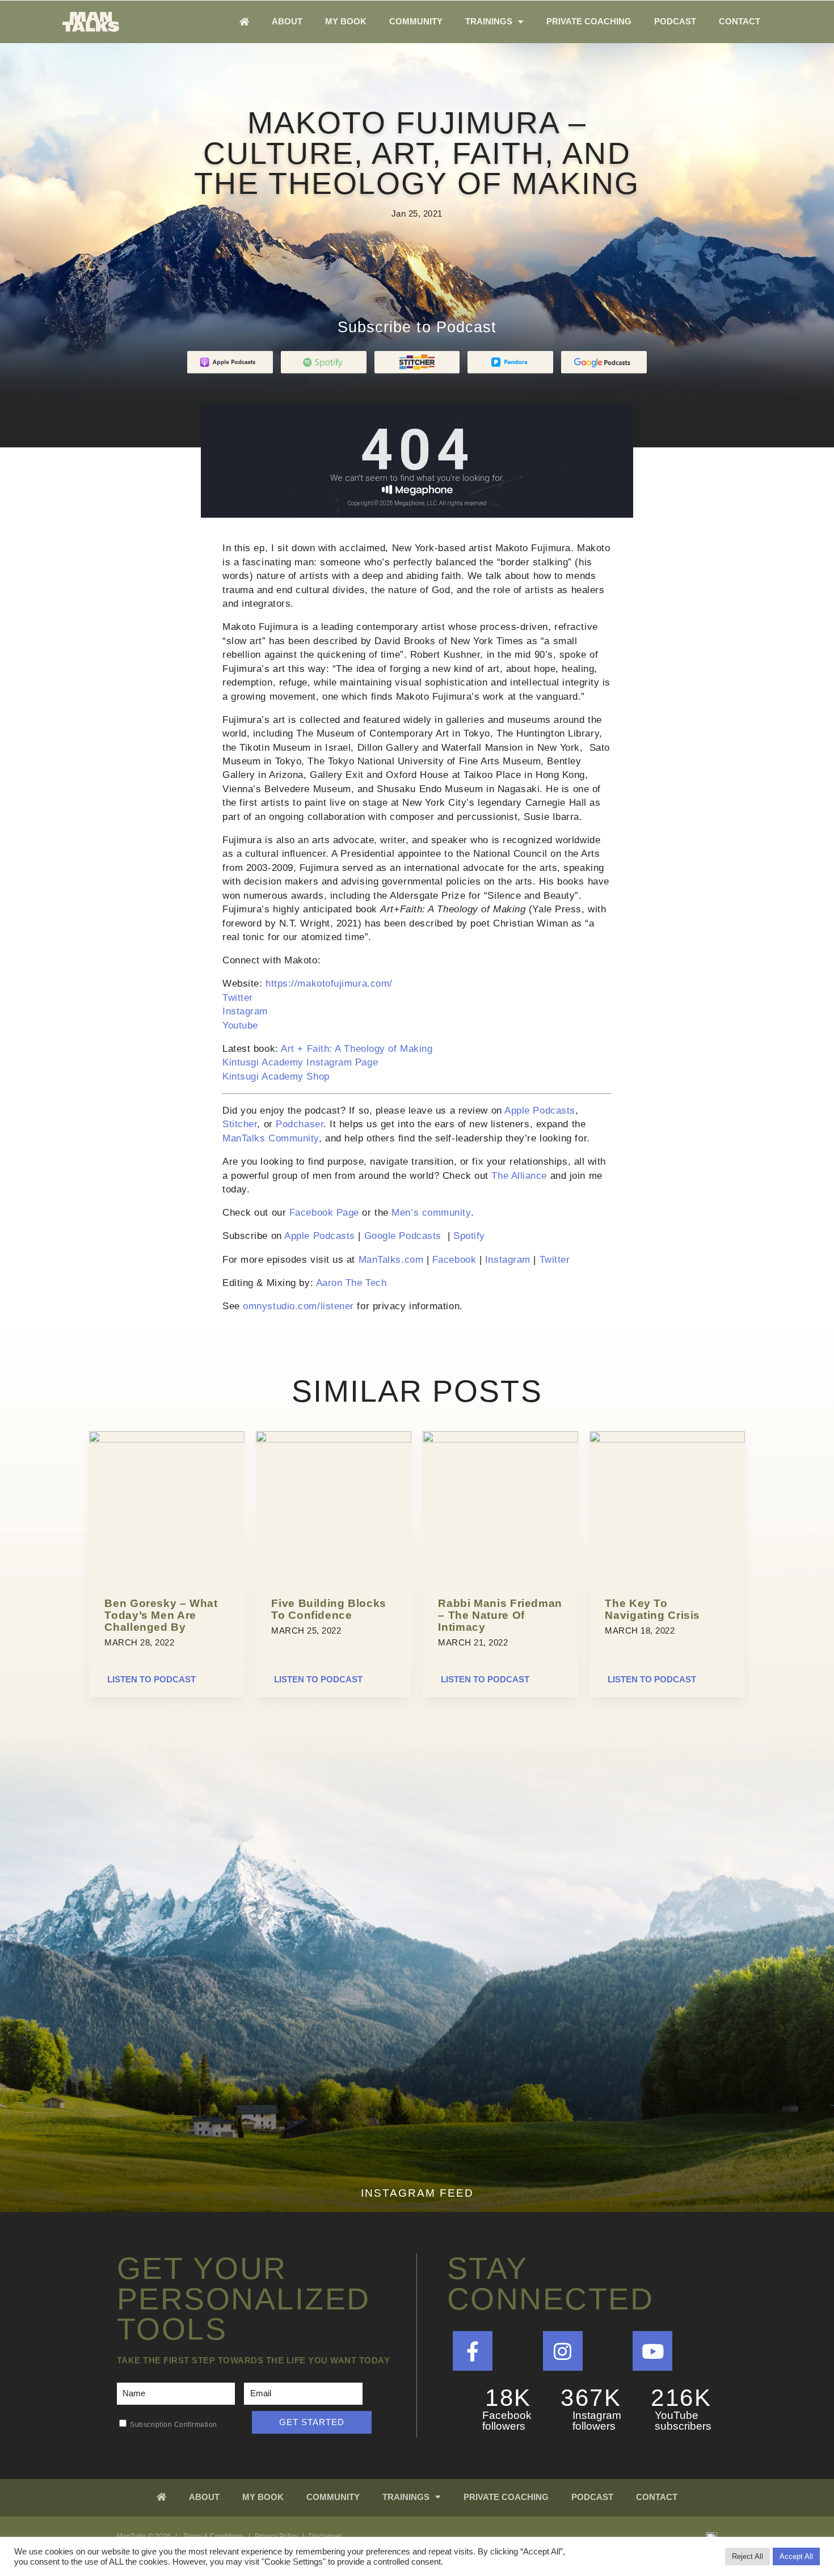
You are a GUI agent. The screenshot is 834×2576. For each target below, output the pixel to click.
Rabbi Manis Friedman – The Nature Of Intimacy (500, 1615)
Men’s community (431, 1213)
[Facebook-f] (473, 2351)
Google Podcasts (403, 1236)
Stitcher (240, 1124)
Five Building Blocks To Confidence (329, 1609)
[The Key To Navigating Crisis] (667, 1440)
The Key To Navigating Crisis (652, 1609)
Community (416, 21)
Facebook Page (324, 1213)
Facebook (454, 1260)
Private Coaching (589, 21)
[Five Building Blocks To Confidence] (334, 1440)
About (287, 21)
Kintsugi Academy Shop (276, 1076)
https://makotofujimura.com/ (329, 984)
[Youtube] (652, 2351)
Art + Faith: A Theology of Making (357, 1049)
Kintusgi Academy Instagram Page (300, 1062)
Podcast (675, 21)
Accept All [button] (796, 2556)
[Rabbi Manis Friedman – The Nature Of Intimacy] (500, 1440)
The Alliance (519, 1176)
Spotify (469, 1236)
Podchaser (300, 1124)
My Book (346, 21)
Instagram (245, 1011)
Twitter (238, 998)
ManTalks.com (391, 1260)
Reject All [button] (747, 2556)
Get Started (312, 2422)
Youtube (240, 1025)
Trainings (489, 21)
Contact (740, 21)
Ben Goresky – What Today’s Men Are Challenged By (161, 1615)
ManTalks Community (271, 1138)
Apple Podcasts (540, 1111)
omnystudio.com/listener (298, 1306)
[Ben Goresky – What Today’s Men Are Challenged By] (167, 1440)
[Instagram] (563, 2351)
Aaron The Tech (351, 1283)
